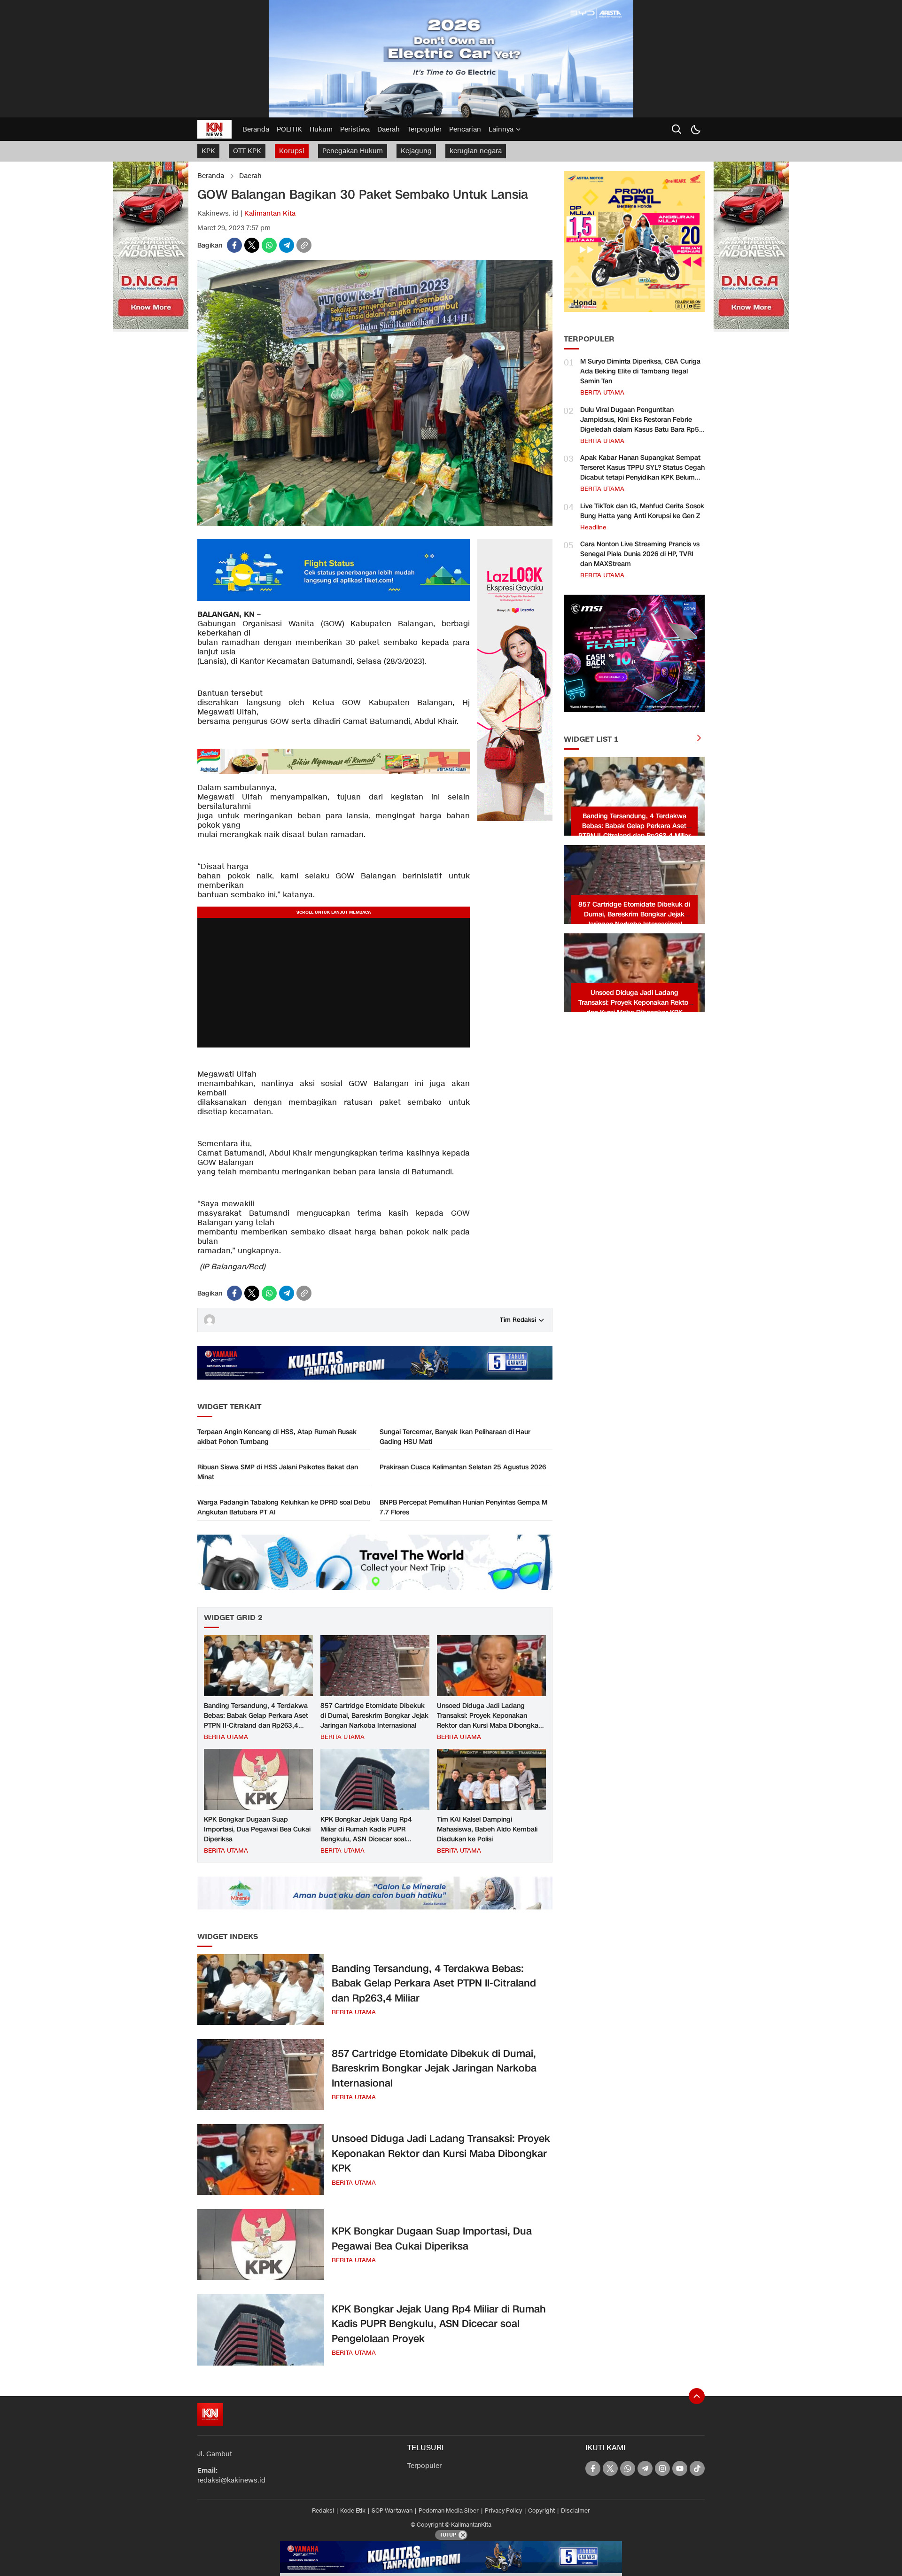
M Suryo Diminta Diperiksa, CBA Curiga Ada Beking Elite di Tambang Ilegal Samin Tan (640, 371)
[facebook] (234, 245)
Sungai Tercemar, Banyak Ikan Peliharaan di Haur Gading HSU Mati (455, 1437)
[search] (676, 129)
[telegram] (287, 245)
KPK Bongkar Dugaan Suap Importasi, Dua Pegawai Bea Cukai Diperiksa (257, 1829)
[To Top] (697, 2396)
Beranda (211, 176)
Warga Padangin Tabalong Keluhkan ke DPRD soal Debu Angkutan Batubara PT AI (284, 1507)
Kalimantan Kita (270, 213)
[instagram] (662, 2468)
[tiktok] (697, 2468)
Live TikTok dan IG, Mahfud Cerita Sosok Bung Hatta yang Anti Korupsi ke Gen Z (642, 511)
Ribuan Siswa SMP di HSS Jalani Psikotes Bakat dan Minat (278, 1472)
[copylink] (304, 245)
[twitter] (252, 245)
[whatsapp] (269, 245)
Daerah (250, 176)
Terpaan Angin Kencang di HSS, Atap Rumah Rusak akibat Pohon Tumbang (277, 1437)
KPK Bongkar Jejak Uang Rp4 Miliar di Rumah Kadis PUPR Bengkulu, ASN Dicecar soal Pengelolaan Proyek (366, 1834)
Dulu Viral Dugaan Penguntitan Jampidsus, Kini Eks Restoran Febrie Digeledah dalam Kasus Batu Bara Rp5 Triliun (640, 425)
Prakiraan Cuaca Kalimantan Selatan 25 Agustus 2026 (463, 1467)
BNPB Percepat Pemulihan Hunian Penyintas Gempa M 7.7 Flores (463, 1507)
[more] (699, 739)
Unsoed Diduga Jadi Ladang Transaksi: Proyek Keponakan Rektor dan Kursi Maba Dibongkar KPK (489, 1721)
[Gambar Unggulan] (375, 524)
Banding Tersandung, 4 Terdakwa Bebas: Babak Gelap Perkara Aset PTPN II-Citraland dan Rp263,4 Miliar (256, 1721)
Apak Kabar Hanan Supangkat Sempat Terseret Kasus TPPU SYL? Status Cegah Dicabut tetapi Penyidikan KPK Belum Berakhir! (642, 473)
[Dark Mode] (695, 129)
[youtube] (680, 2468)
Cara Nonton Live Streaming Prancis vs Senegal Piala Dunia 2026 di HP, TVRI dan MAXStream (640, 554)
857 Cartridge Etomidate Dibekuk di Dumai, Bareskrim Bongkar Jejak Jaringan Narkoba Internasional (374, 1716)
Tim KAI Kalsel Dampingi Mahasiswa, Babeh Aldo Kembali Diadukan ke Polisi (487, 1829)
